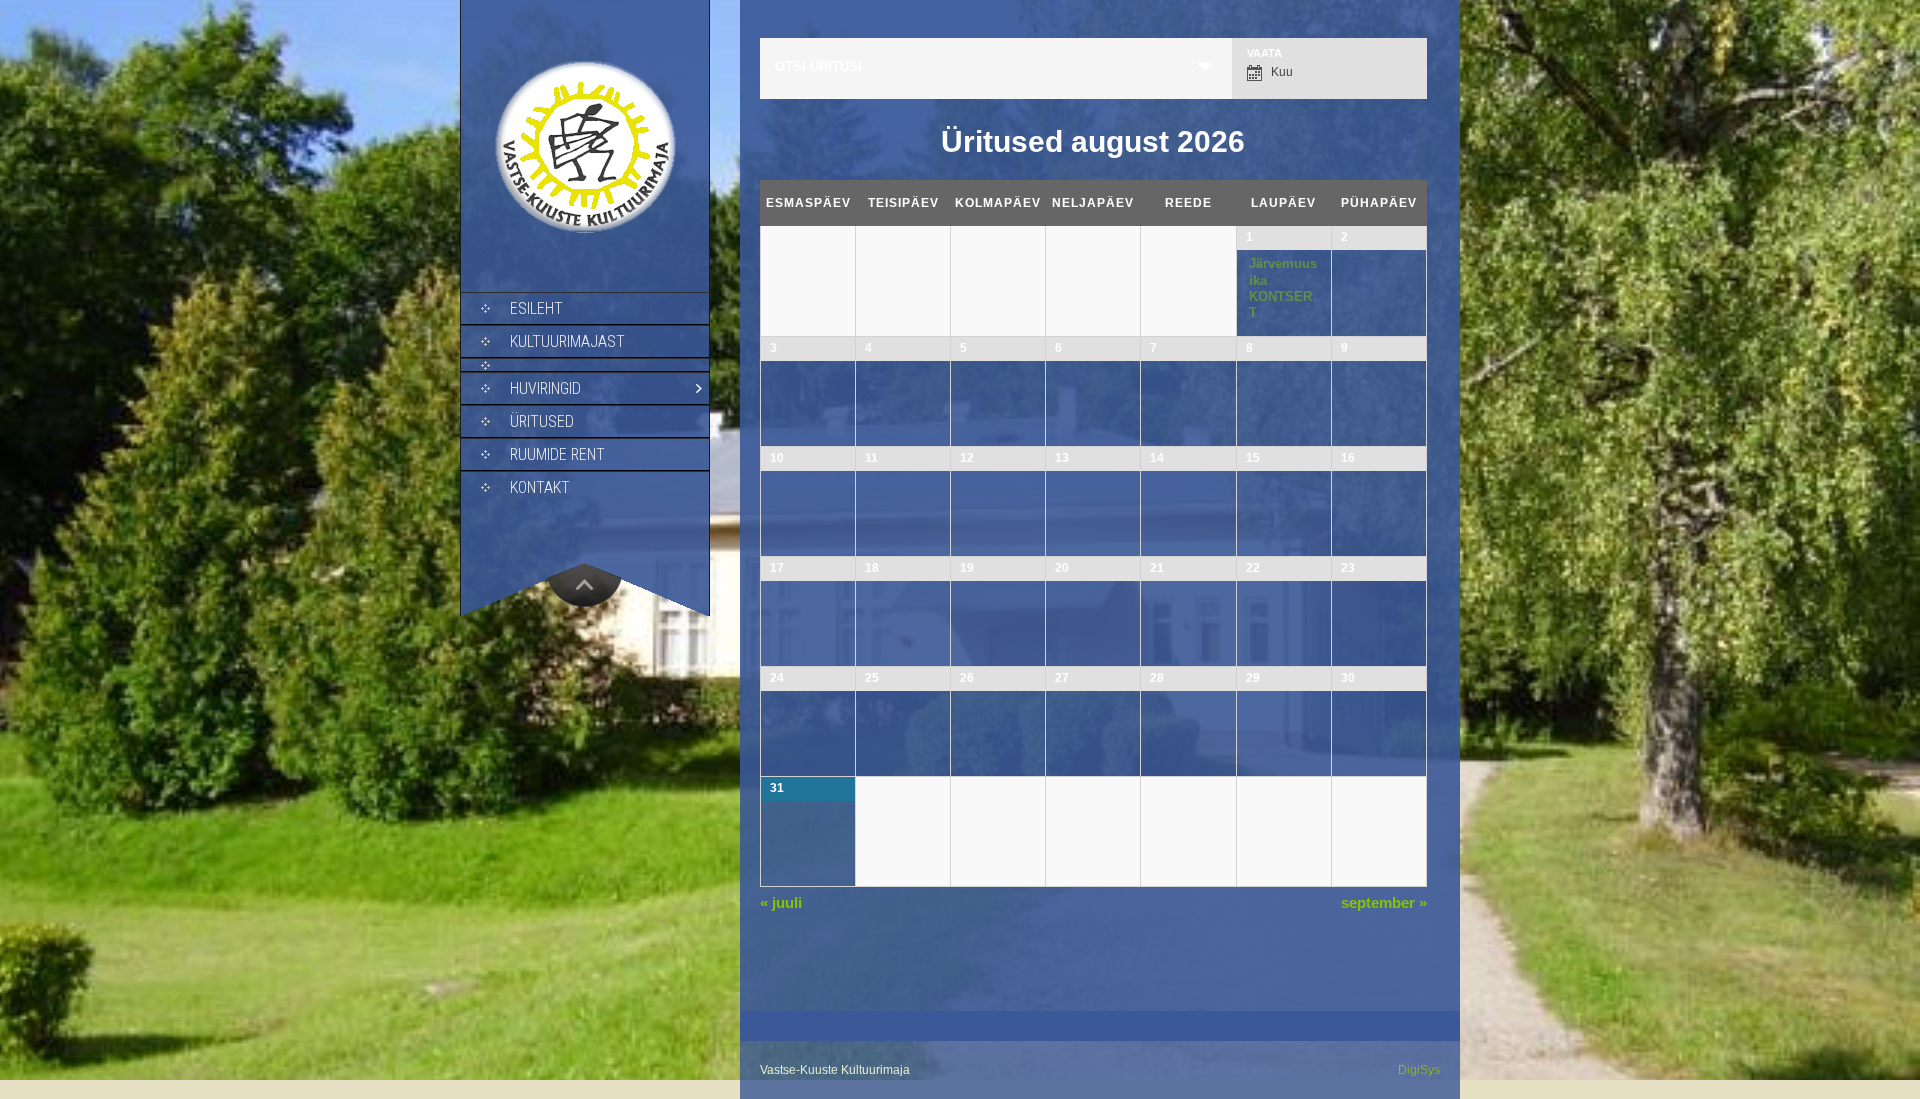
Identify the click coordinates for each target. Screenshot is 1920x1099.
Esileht (536, 308)
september (1384, 902)
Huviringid (545, 388)
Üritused (542, 421)
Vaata (1264, 53)
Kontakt (540, 487)
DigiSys (1419, 1070)
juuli (781, 902)
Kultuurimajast (567, 341)
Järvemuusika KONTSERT (1283, 288)
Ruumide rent (557, 454)
